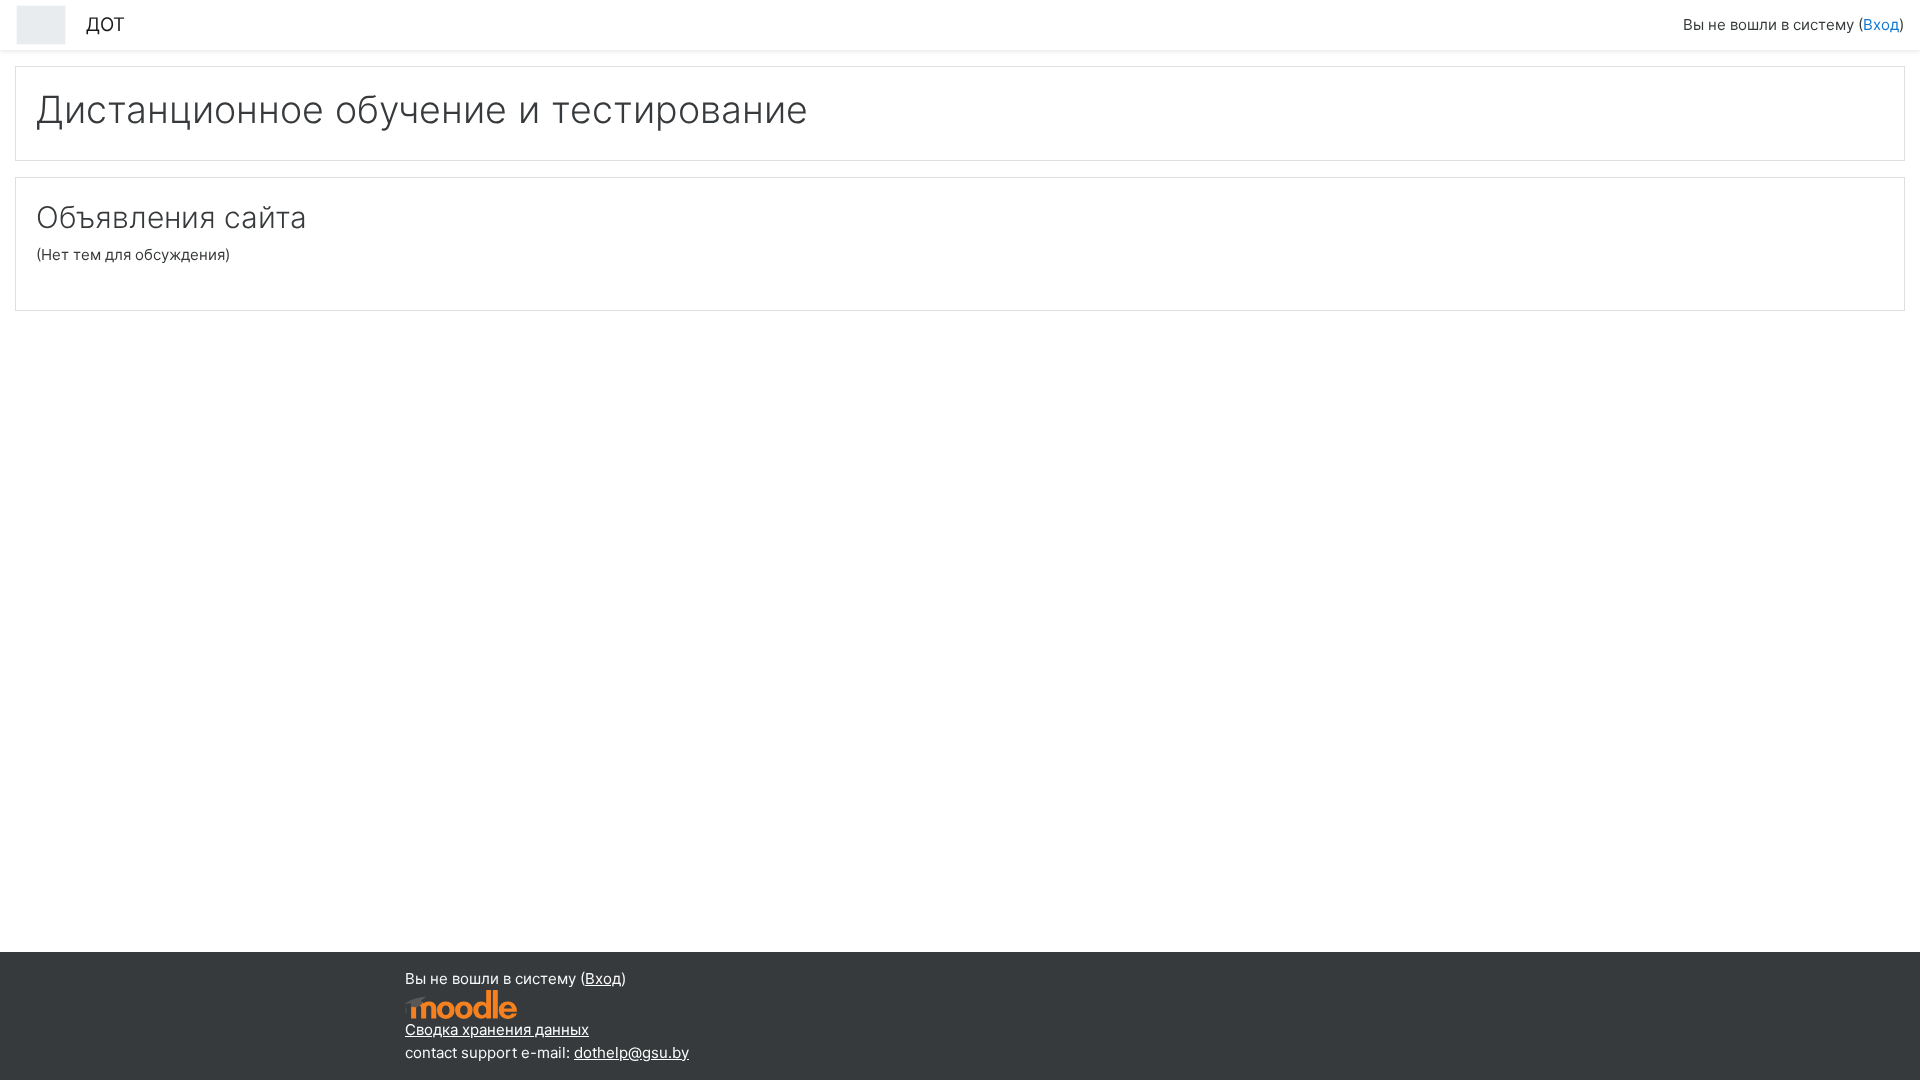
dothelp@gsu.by (631, 1052)
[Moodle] (461, 1003)
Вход (1881, 24)
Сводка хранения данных (497, 1029)
